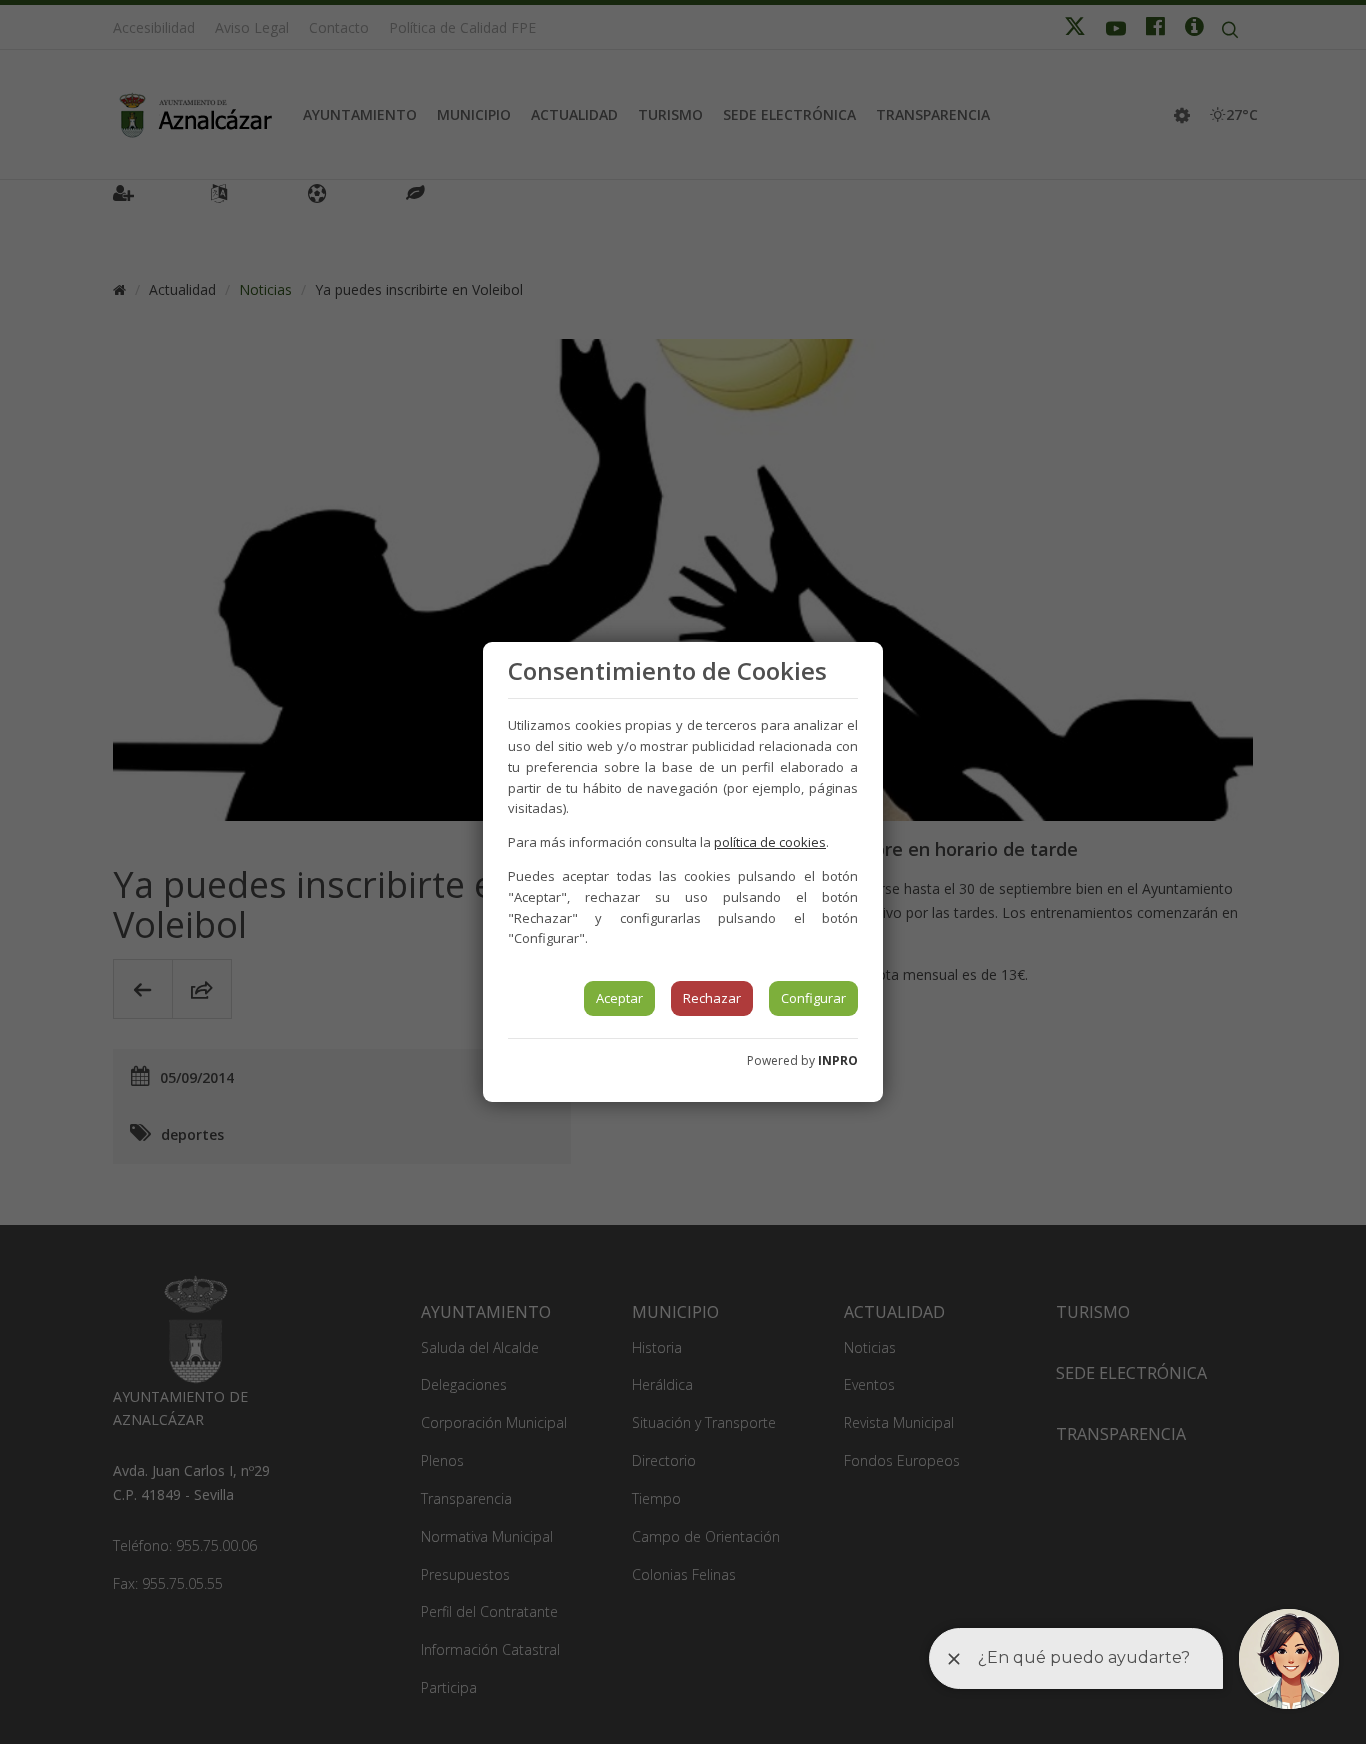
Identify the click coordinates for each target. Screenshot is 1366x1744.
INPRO (838, 1060)
